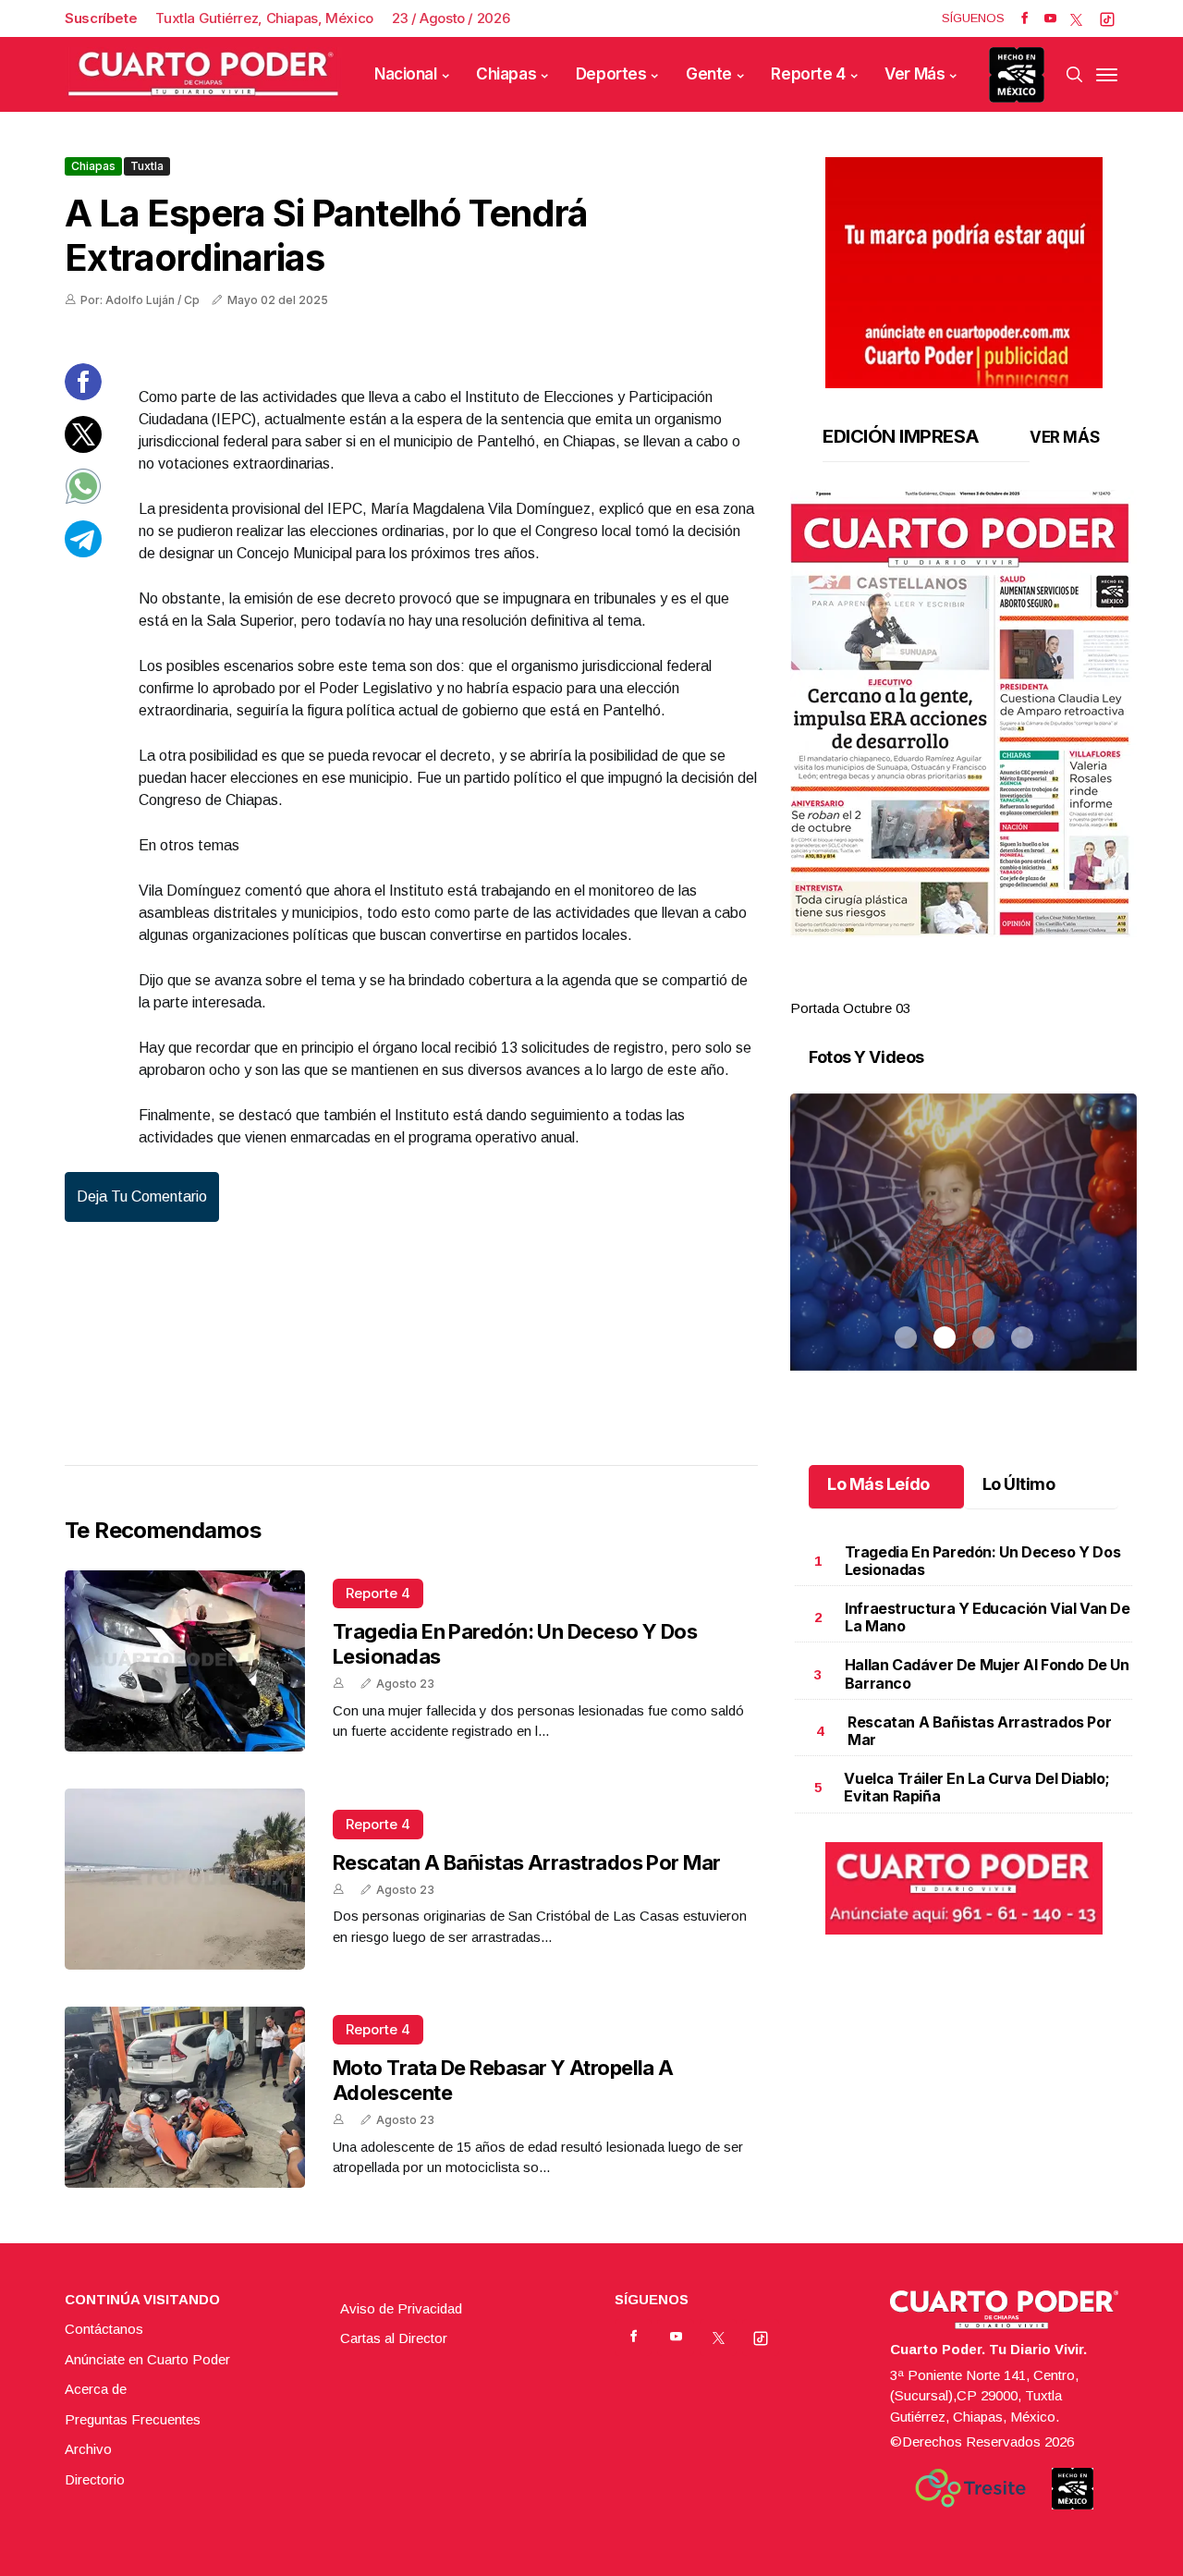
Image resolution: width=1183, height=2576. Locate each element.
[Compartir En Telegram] (83, 551)
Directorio (95, 2479)
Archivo (88, 2449)
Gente (709, 74)
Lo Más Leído (878, 1484)
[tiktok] (1107, 18)
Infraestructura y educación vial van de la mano (987, 1617)
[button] (963, 714)
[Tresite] (970, 2488)
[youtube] (1050, 18)
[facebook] (1024, 18)
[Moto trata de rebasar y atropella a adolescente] (185, 2097)
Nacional (406, 74)
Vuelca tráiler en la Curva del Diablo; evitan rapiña (976, 1787)
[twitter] (1076, 18)
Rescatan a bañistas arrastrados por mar (527, 1862)
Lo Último (1019, 1484)
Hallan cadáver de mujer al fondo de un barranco (987, 1673)
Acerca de (96, 2389)
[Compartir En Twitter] (83, 447)
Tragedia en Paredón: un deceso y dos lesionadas (983, 1561)
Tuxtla (147, 166)
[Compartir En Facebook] (83, 395)
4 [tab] (1022, 986)
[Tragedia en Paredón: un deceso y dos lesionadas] (185, 1661)
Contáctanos (104, 2329)
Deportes (611, 74)
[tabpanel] (963, 755)
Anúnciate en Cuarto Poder (147, 2359)
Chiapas (506, 74)
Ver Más (915, 74)
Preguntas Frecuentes (133, 2419)
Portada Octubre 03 (850, 1008)
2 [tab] (945, 986)
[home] (203, 74)
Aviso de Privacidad (401, 2308)
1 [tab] (906, 986)
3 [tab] (983, 986)
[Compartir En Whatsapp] (83, 500)
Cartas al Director (394, 2338)
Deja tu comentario (142, 1196)
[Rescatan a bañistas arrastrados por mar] (185, 1879)
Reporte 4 (808, 74)
